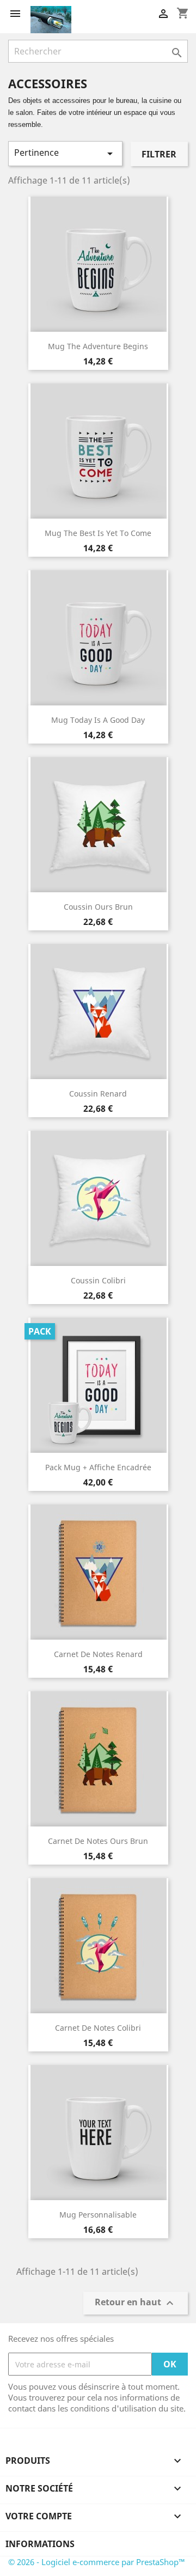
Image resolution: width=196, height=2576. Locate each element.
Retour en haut (136, 2303)
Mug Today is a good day (98, 720)
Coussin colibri (98, 1280)
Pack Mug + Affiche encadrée (98, 1467)
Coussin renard (98, 1094)
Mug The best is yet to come (98, 533)
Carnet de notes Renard (98, 1654)
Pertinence (65, 153)
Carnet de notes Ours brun (98, 1841)
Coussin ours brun (98, 907)
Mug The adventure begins (98, 346)
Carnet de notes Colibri (98, 2028)
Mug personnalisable (98, 2215)
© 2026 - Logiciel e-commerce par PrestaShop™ (97, 2562)
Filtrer (159, 154)
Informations (40, 2544)
